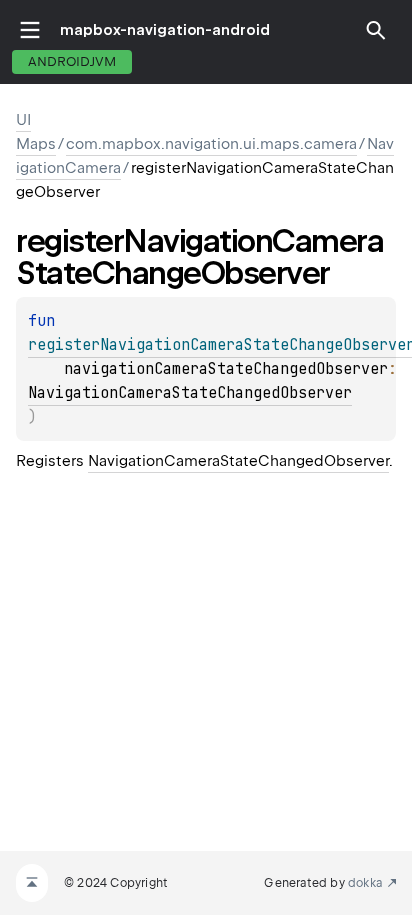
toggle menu (30, 30)
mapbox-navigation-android (165, 30)
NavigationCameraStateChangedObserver (190, 393)
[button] (376, 30)
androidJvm (72, 61)
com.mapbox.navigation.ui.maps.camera (211, 144)
